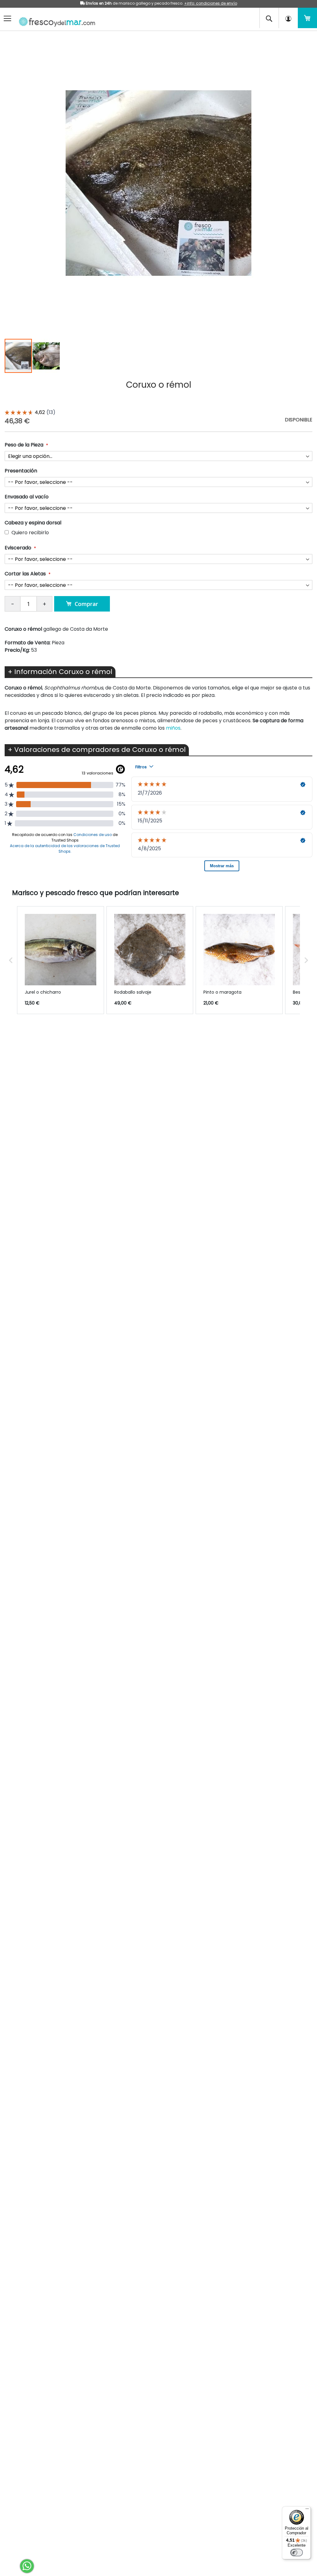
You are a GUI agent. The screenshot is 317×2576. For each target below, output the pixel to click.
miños (173, 728)
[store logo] (55, 20)
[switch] (297, 2553)
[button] (46, 356)
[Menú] (307, 2510)
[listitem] (61, 960)
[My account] (288, 18)
